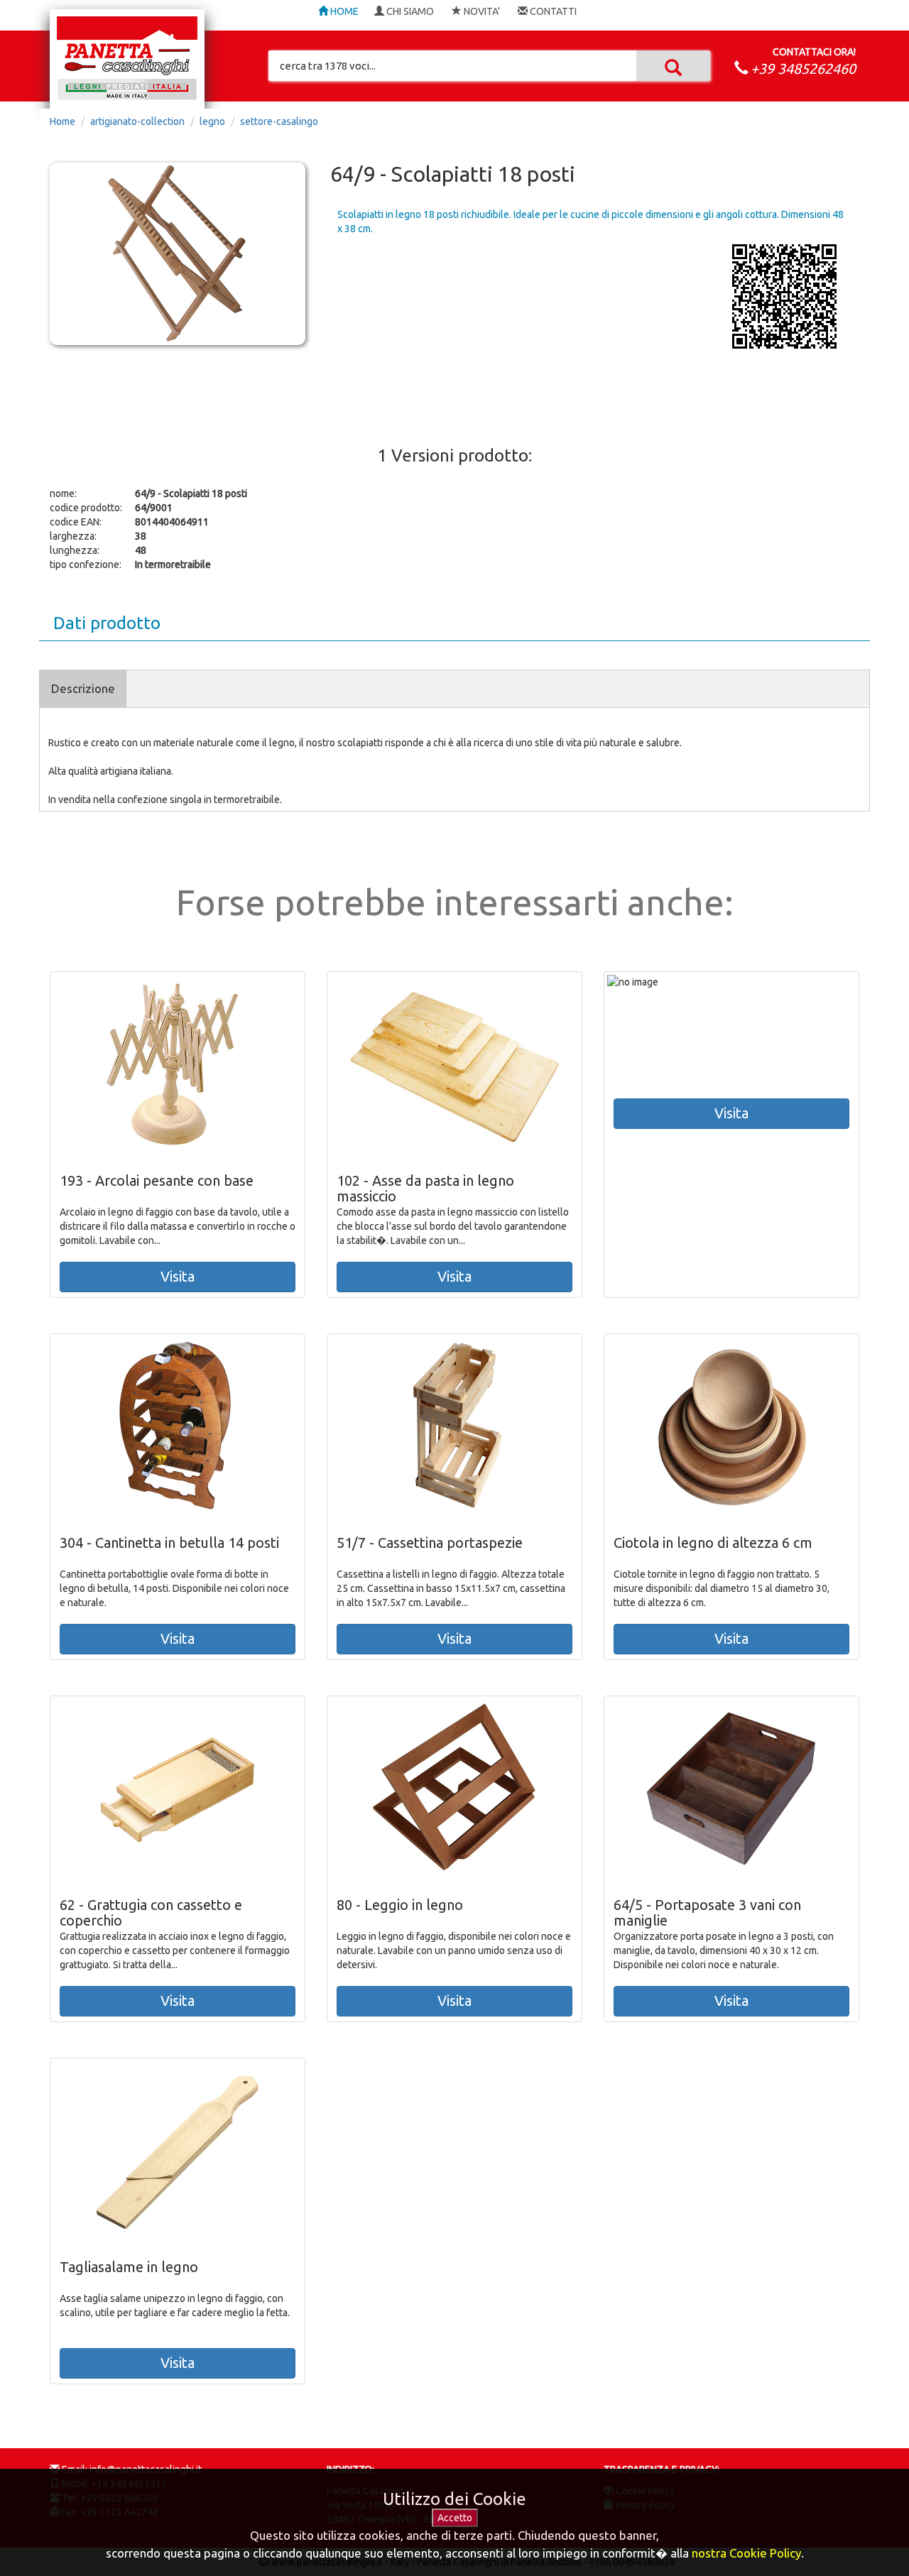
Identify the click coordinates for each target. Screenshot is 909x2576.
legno (212, 121)
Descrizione (83, 688)
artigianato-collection (137, 121)
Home (62, 121)
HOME (343, 11)
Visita (178, 1276)
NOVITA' (481, 11)
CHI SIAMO (409, 11)
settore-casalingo (279, 121)
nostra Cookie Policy (746, 2553)
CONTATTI (552, 11)
